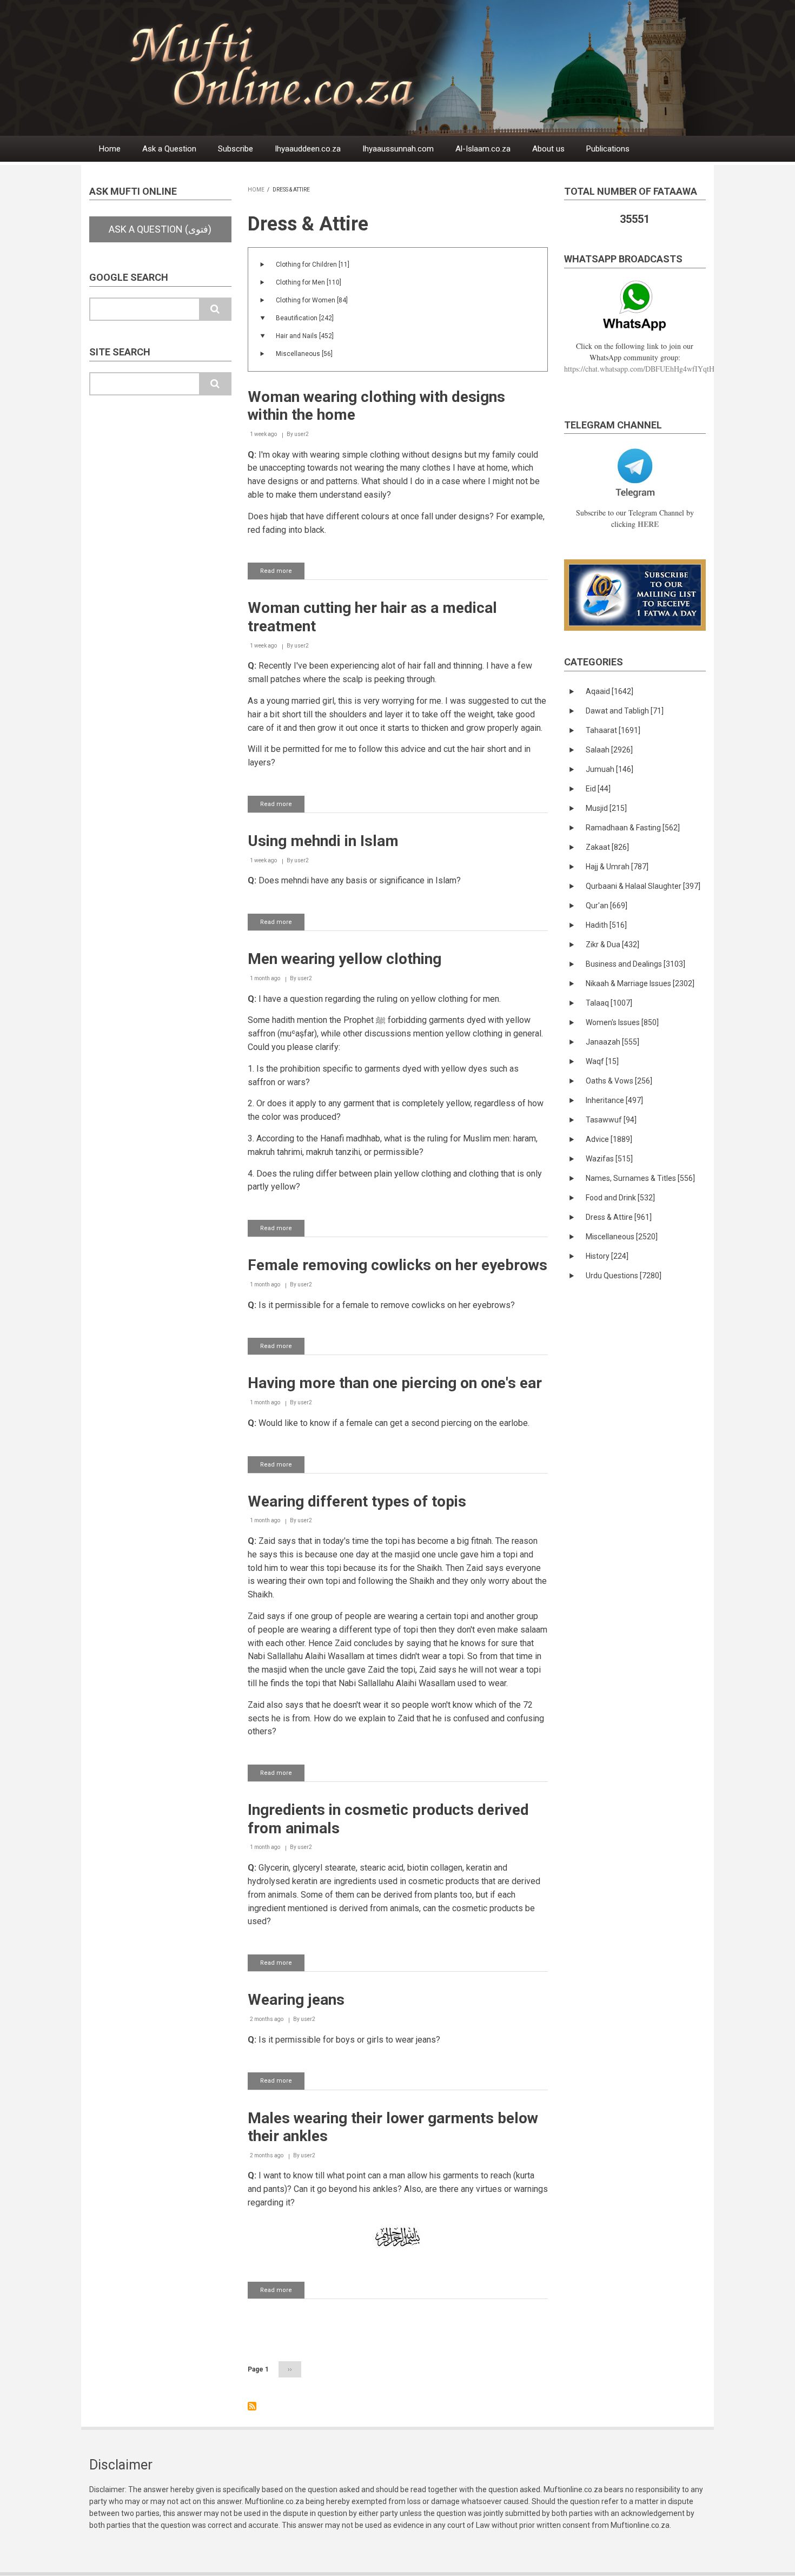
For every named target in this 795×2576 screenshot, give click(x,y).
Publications (608, 149)
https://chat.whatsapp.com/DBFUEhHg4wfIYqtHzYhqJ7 (651, 369)
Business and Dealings (635, 964)
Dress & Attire (619, 1217)
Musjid (606, 808)
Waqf (602, 1061)
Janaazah (612, 1042)
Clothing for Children (313, 265)
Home (110, 149)
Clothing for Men (309, 282)
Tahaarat (613, 730)
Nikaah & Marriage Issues (640, 983)
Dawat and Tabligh (625, 711)
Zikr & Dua (612, 944)
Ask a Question (169, 149)
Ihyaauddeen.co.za (308, 149)
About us (548, 149)
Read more (282, 573)
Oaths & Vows (619, 1081)
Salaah (609, 750)
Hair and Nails (305, 336)
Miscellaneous (304, 354)
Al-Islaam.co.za (483, 149)
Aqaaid (609, 691)
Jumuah (609, 769)
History (607, 1256)
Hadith (606, 925)
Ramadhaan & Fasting (633, 828)
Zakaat (607, 847)
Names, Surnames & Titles (640, 1178)
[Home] (424, 67)
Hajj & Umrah (617, 867)
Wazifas (609, 1159)
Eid (598, 789)
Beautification (305, 318)
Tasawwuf (611, 1120)
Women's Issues (622, 1022)
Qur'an (607, 906)
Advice (609, 1139)
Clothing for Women (312, 300)
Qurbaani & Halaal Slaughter (643, 886)
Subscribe (236, 149)
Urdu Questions (624, 1276)
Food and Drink (620, 1198)
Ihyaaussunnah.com (398, 149)
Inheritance (614, 1100)
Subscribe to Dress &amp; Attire (252, 2406)
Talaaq (609, 1003)
